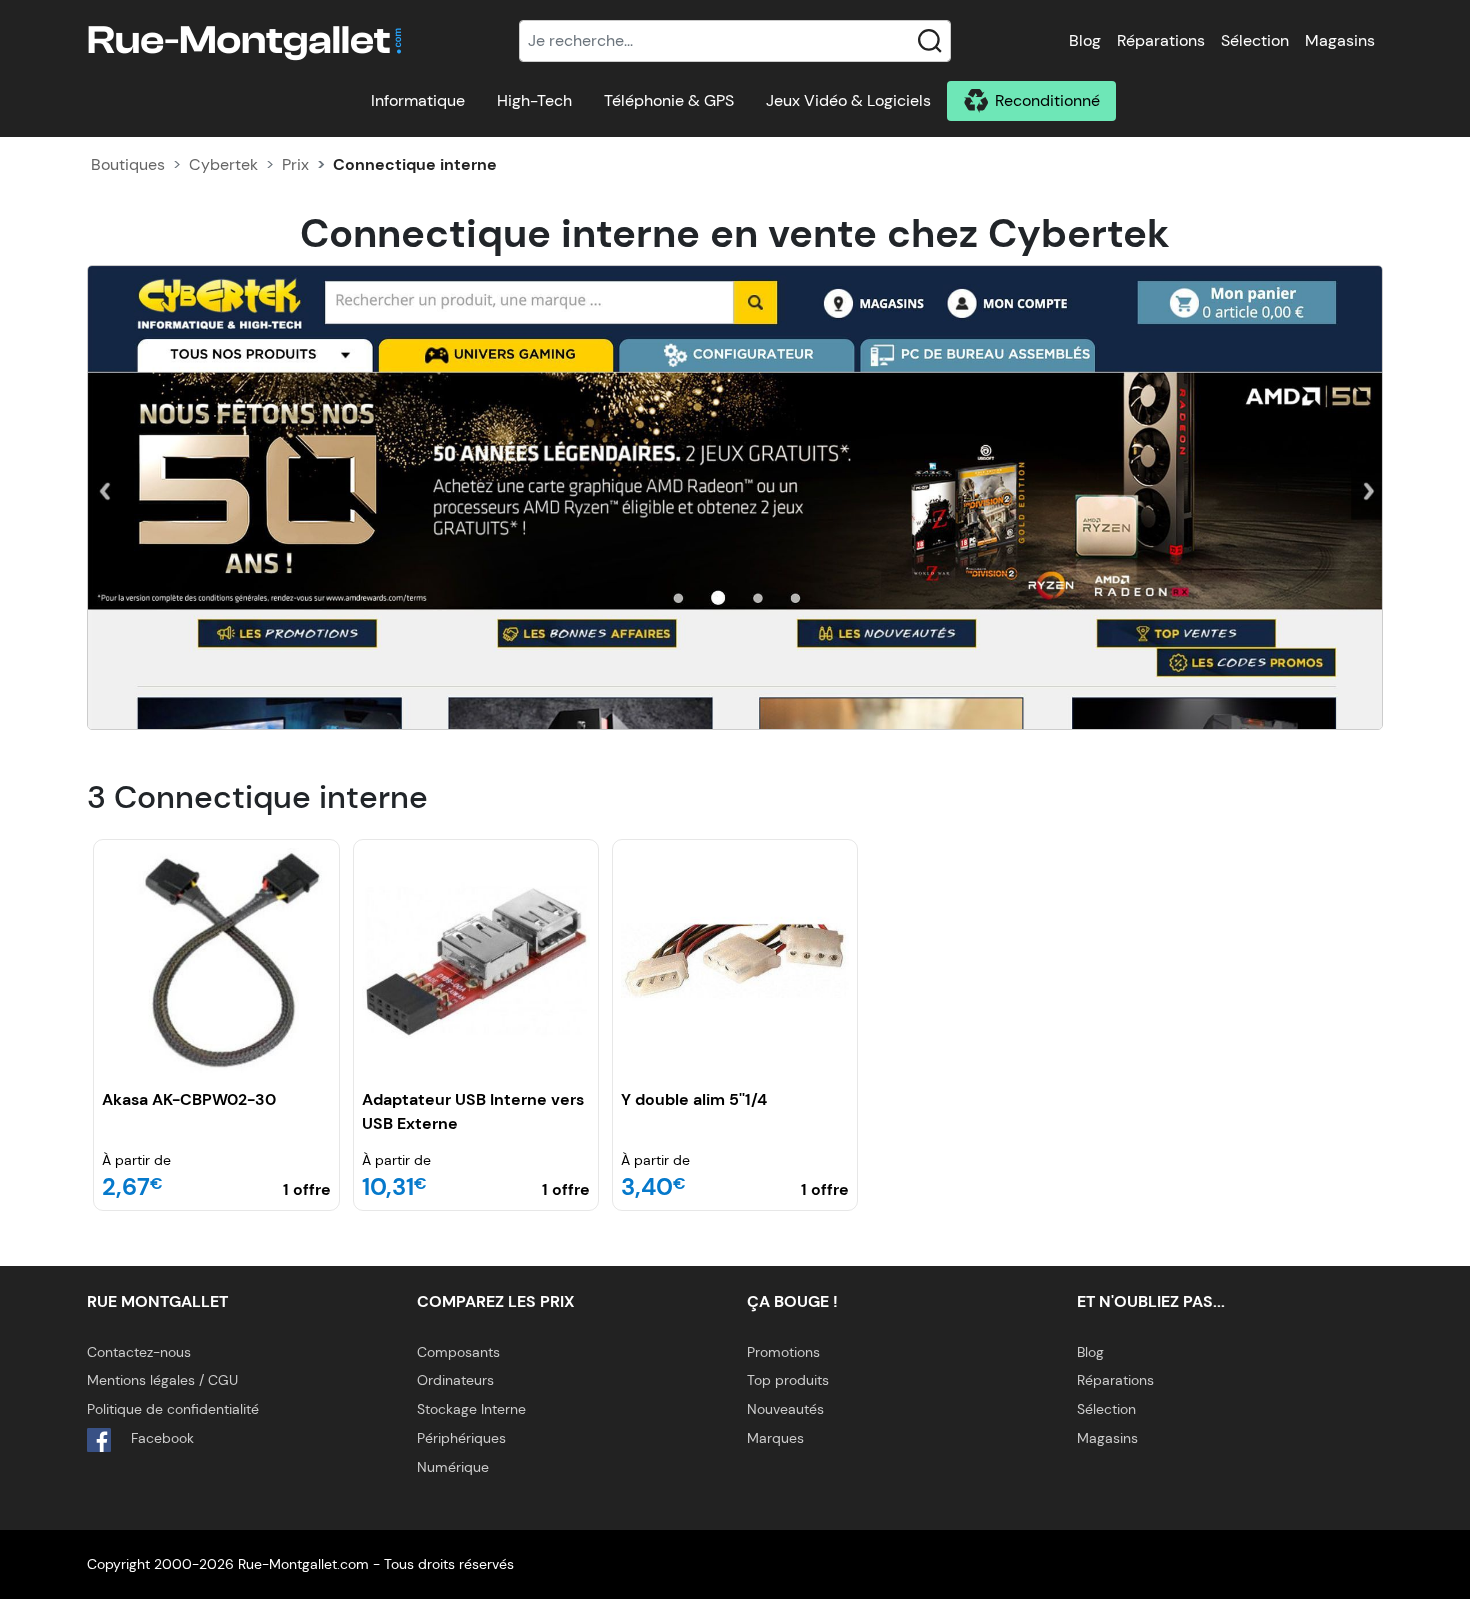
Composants (458, 1352)
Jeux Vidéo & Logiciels (848, 100)
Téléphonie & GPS (669, 100)
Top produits (788, 1380)
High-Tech (534, 100)
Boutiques (128, 164)
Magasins (1340, 40)
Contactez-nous (139, 1352)
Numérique (453, 1467)
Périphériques (461, 1438)
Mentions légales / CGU (162, 1380)
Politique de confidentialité (173, 1409)
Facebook (160, 1438)
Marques (775, 1438)
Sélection (1255, 40)
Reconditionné (1047, 100)
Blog (1085, 40)
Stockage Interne (471, 1409)
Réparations (1161, 40)
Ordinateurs (455, 1380)
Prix (295, 164)
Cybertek (223, 164)
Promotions (783, 1352)
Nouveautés (785, 1409)
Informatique (418, 100)
